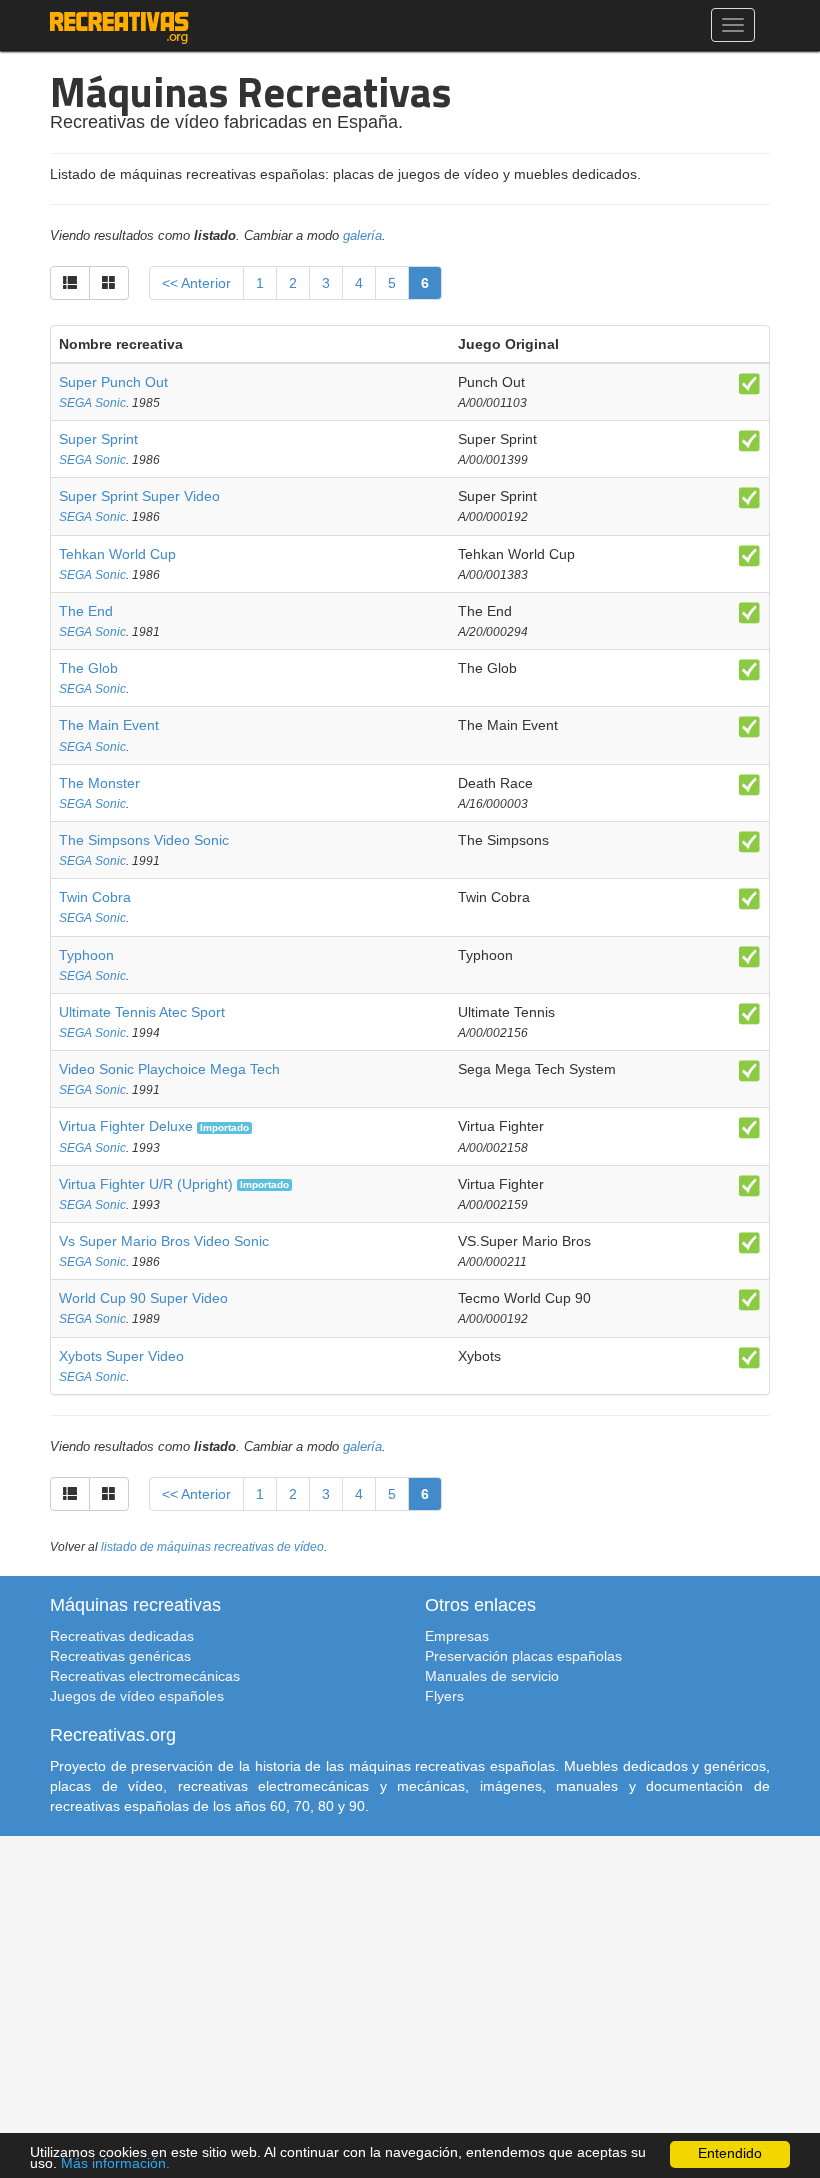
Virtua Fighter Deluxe (126, 1126)
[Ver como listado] (70, 283)
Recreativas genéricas (120, 1656)
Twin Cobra (95, 897)
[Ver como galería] (109, 283)
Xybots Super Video (121, 1356)
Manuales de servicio (492, 1676)
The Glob (88, 668)
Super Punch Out (113, 382)
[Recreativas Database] (119, 25)
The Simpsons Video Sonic (144, 840)
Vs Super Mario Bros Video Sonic (164, 1241)
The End (86, 611)
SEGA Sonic (92, 403)
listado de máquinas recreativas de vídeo (212, 1547)
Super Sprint (98, 439)
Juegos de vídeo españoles (137, 1696)
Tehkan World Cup (117, 554)
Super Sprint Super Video (139, 496)
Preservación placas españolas (523, 1656)
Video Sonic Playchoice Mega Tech (169, 1069)
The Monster (99, 783)
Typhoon (86, 955)
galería (362, 236)
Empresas (457, 1636)
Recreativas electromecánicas (145, 1676)
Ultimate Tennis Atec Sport (142, 1012)
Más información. (115, 2163)
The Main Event (109, 725)
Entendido (730, 2153)
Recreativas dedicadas (122, 1636)
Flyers (444, 1696)
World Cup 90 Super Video (143, 1298)
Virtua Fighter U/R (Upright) (146, 1184)
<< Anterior (196, 283)
